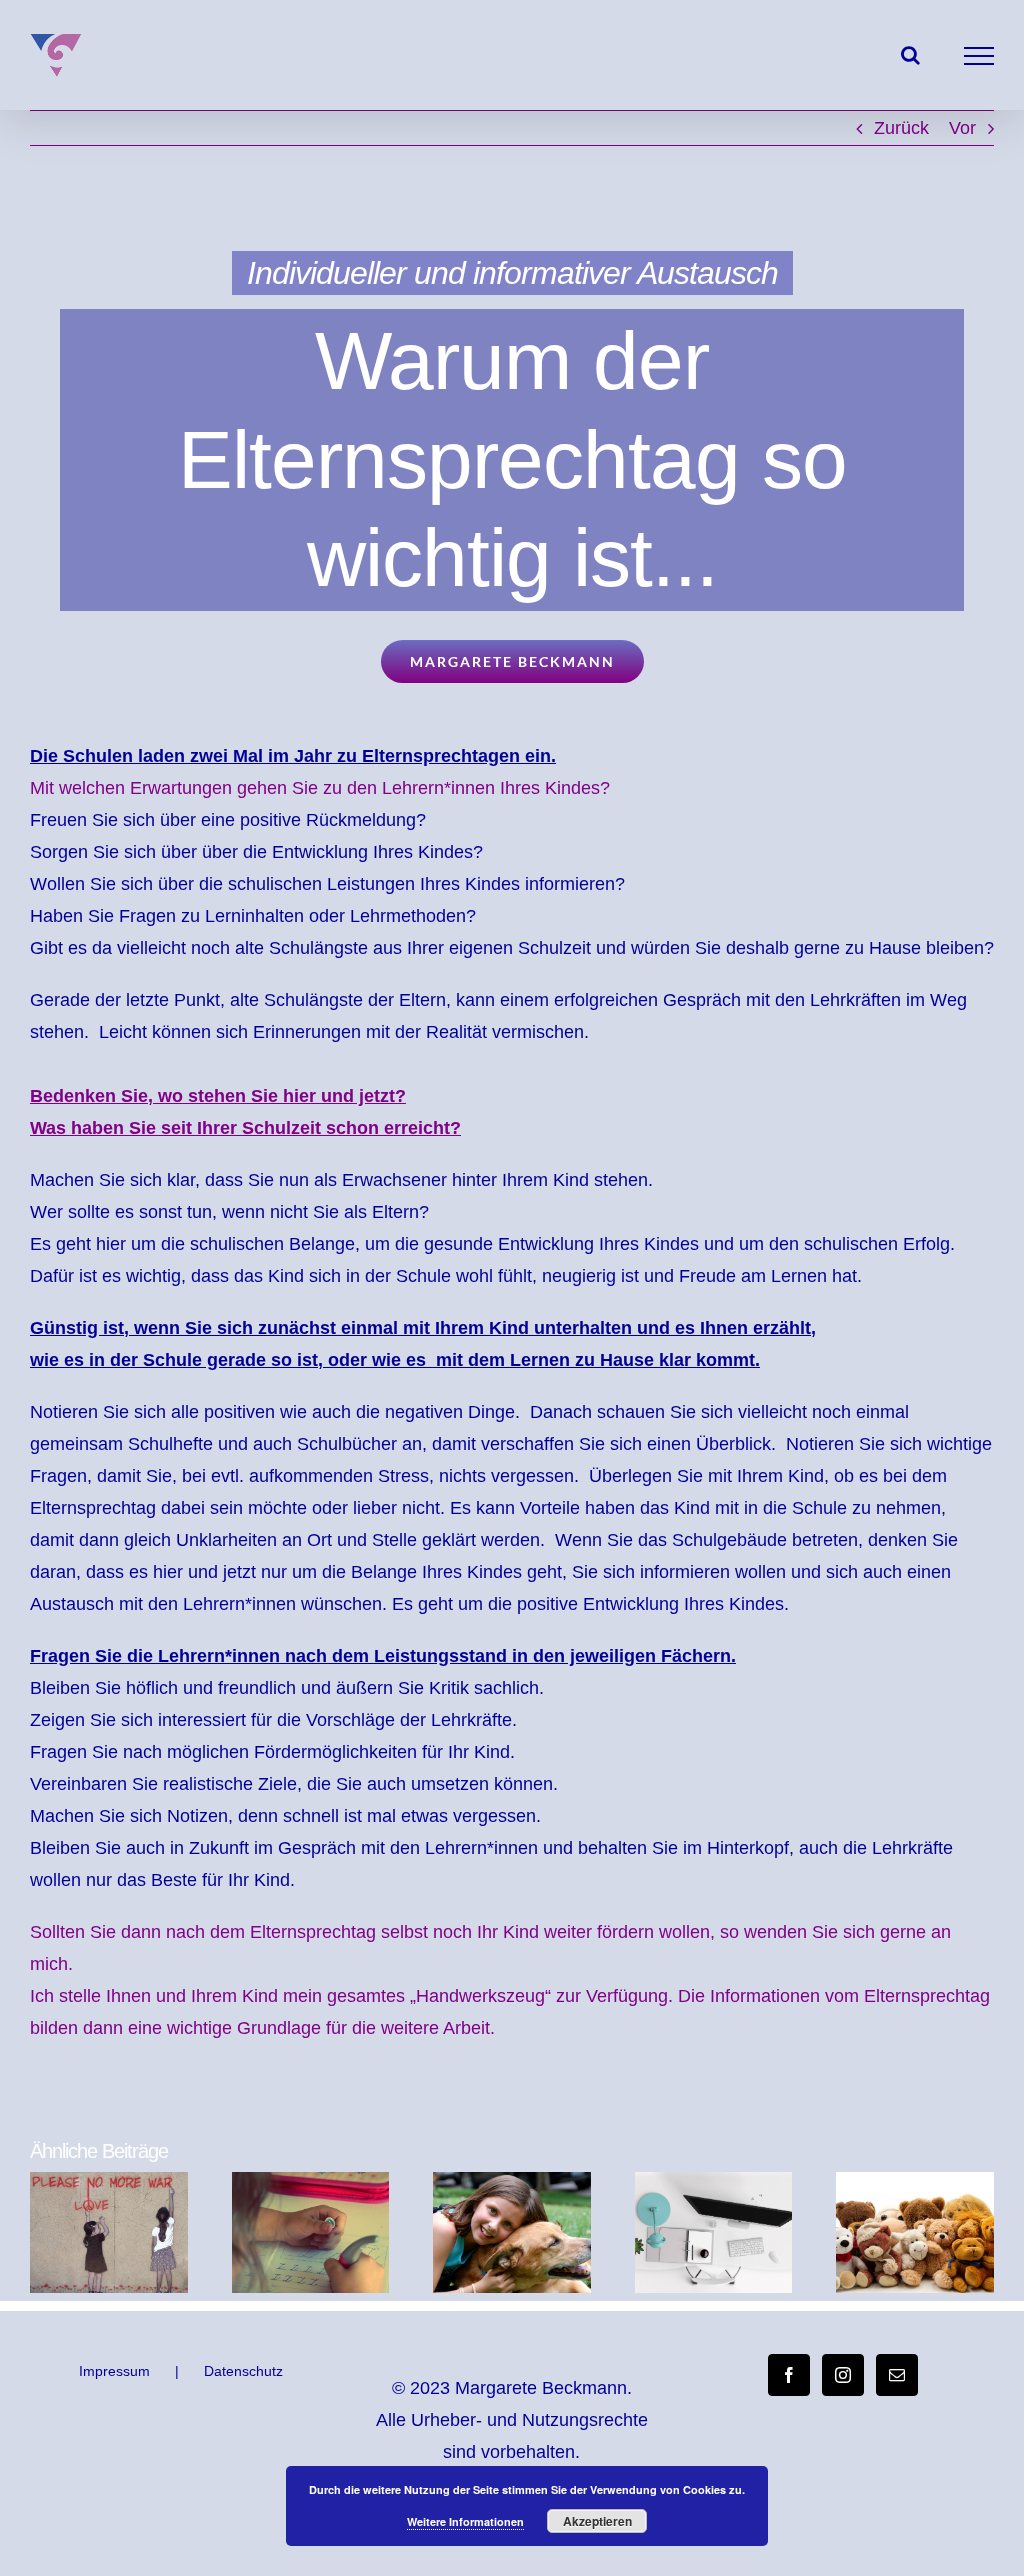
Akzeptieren (597, 2521)
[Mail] (897, 2375)
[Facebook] (789, 2375)
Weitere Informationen (465, 2521)
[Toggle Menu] (979, 56)
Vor (962, 128)
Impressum (114, 2371)
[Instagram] (843, 2375)
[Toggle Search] (910, 55)
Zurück (901, 128)
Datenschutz (243, 2371)
